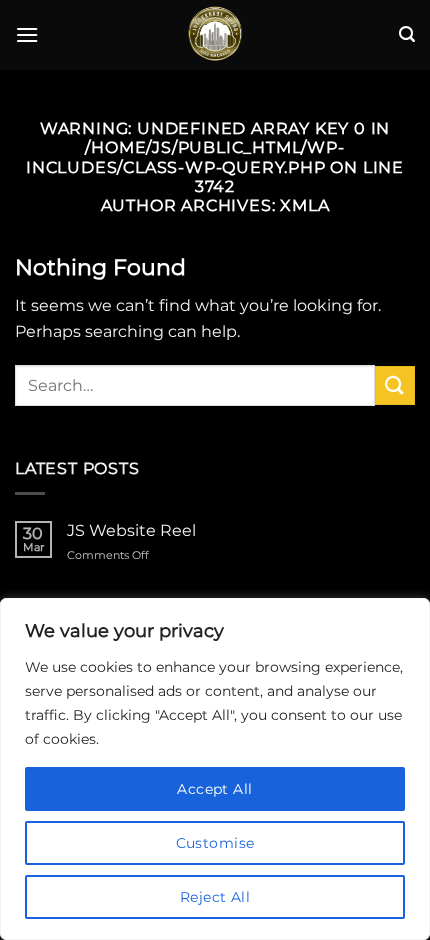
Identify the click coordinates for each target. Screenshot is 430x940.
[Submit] (395, 385)
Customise (215, 843)
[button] (27, 34)
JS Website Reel (131, 530)
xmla (304, 205)
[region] (215, 769)
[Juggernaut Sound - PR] (215, 35)
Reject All (215, 897)
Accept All (214, 789)
